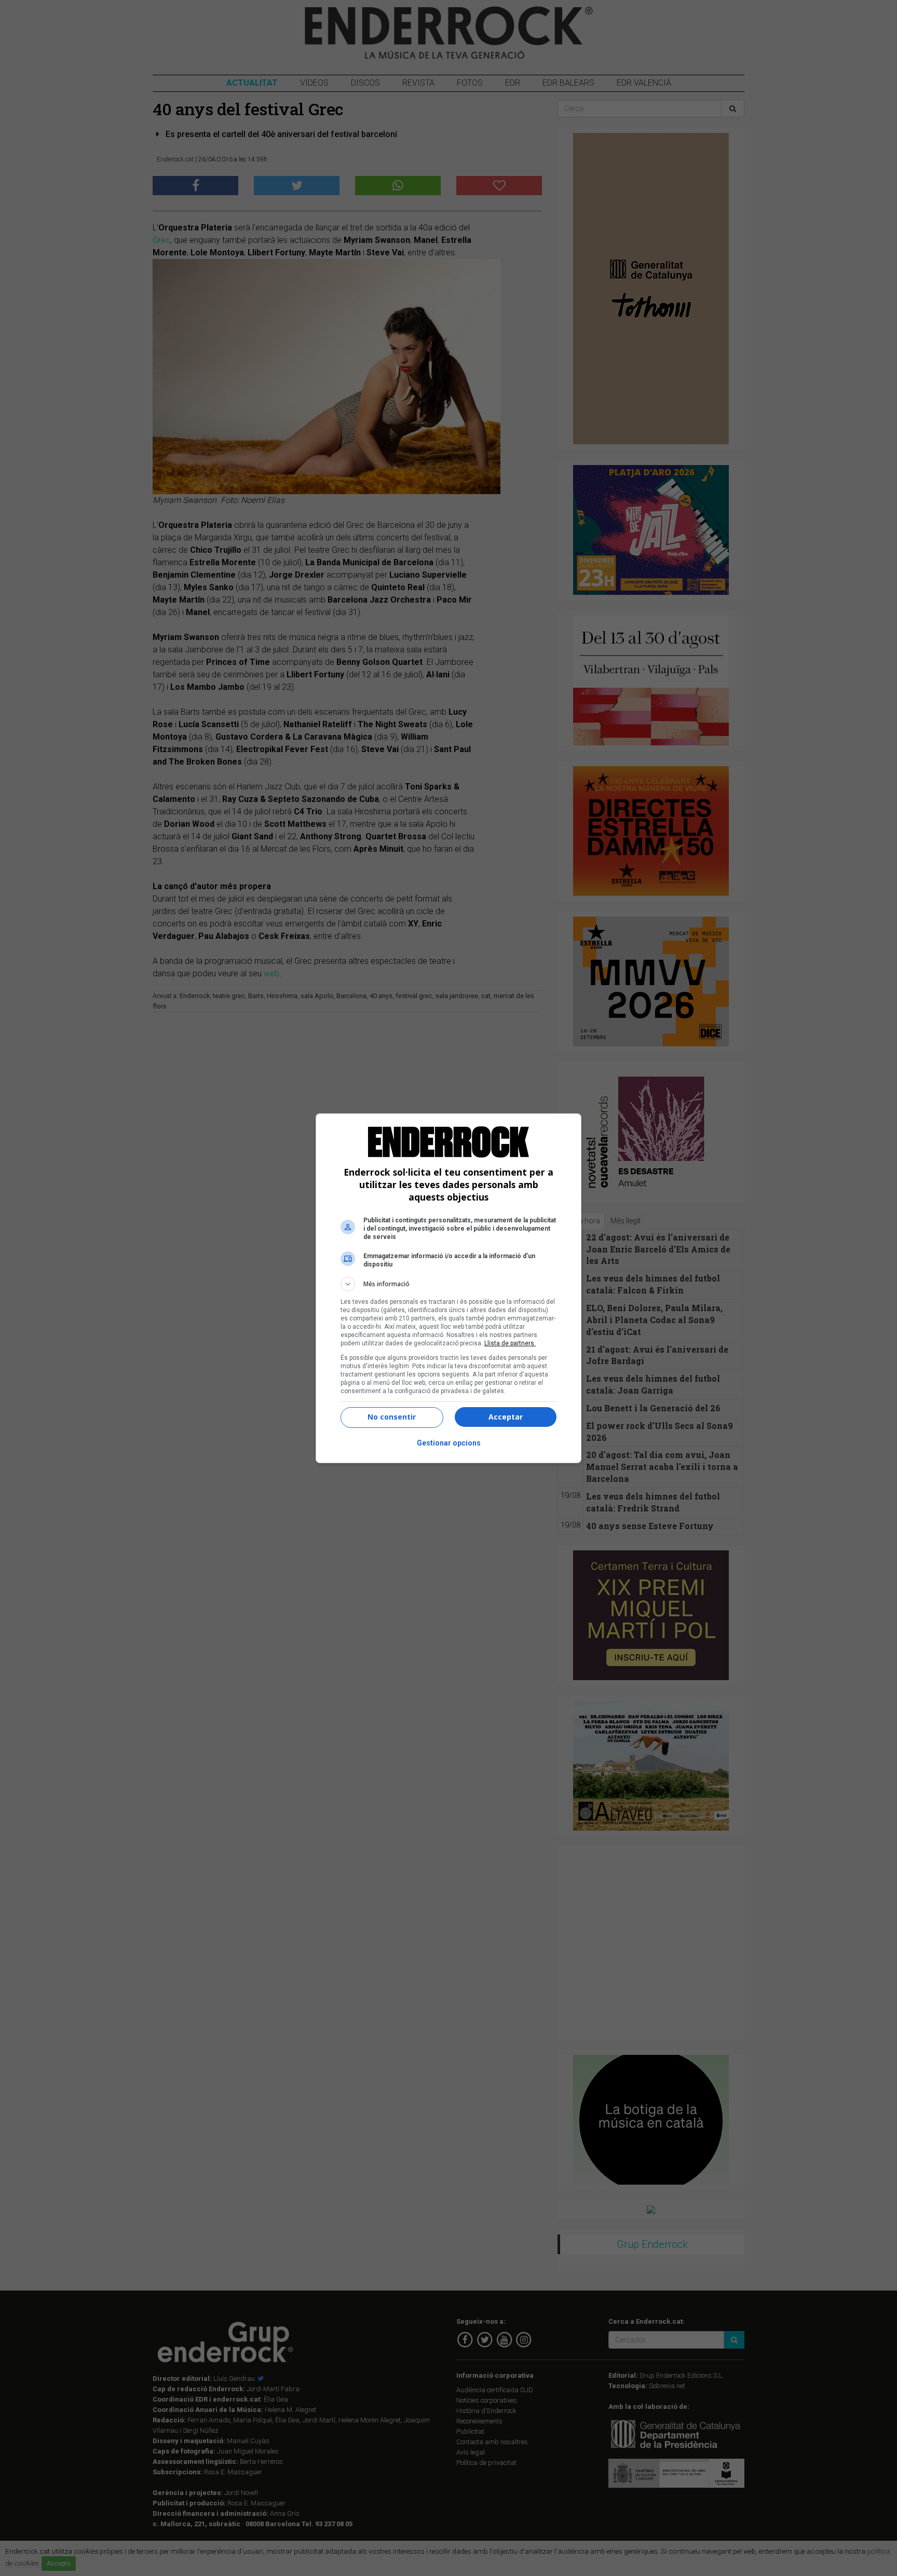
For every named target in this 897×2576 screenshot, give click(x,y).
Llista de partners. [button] (510, 1343)
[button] (448, 1284)
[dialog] (448, 1288)
